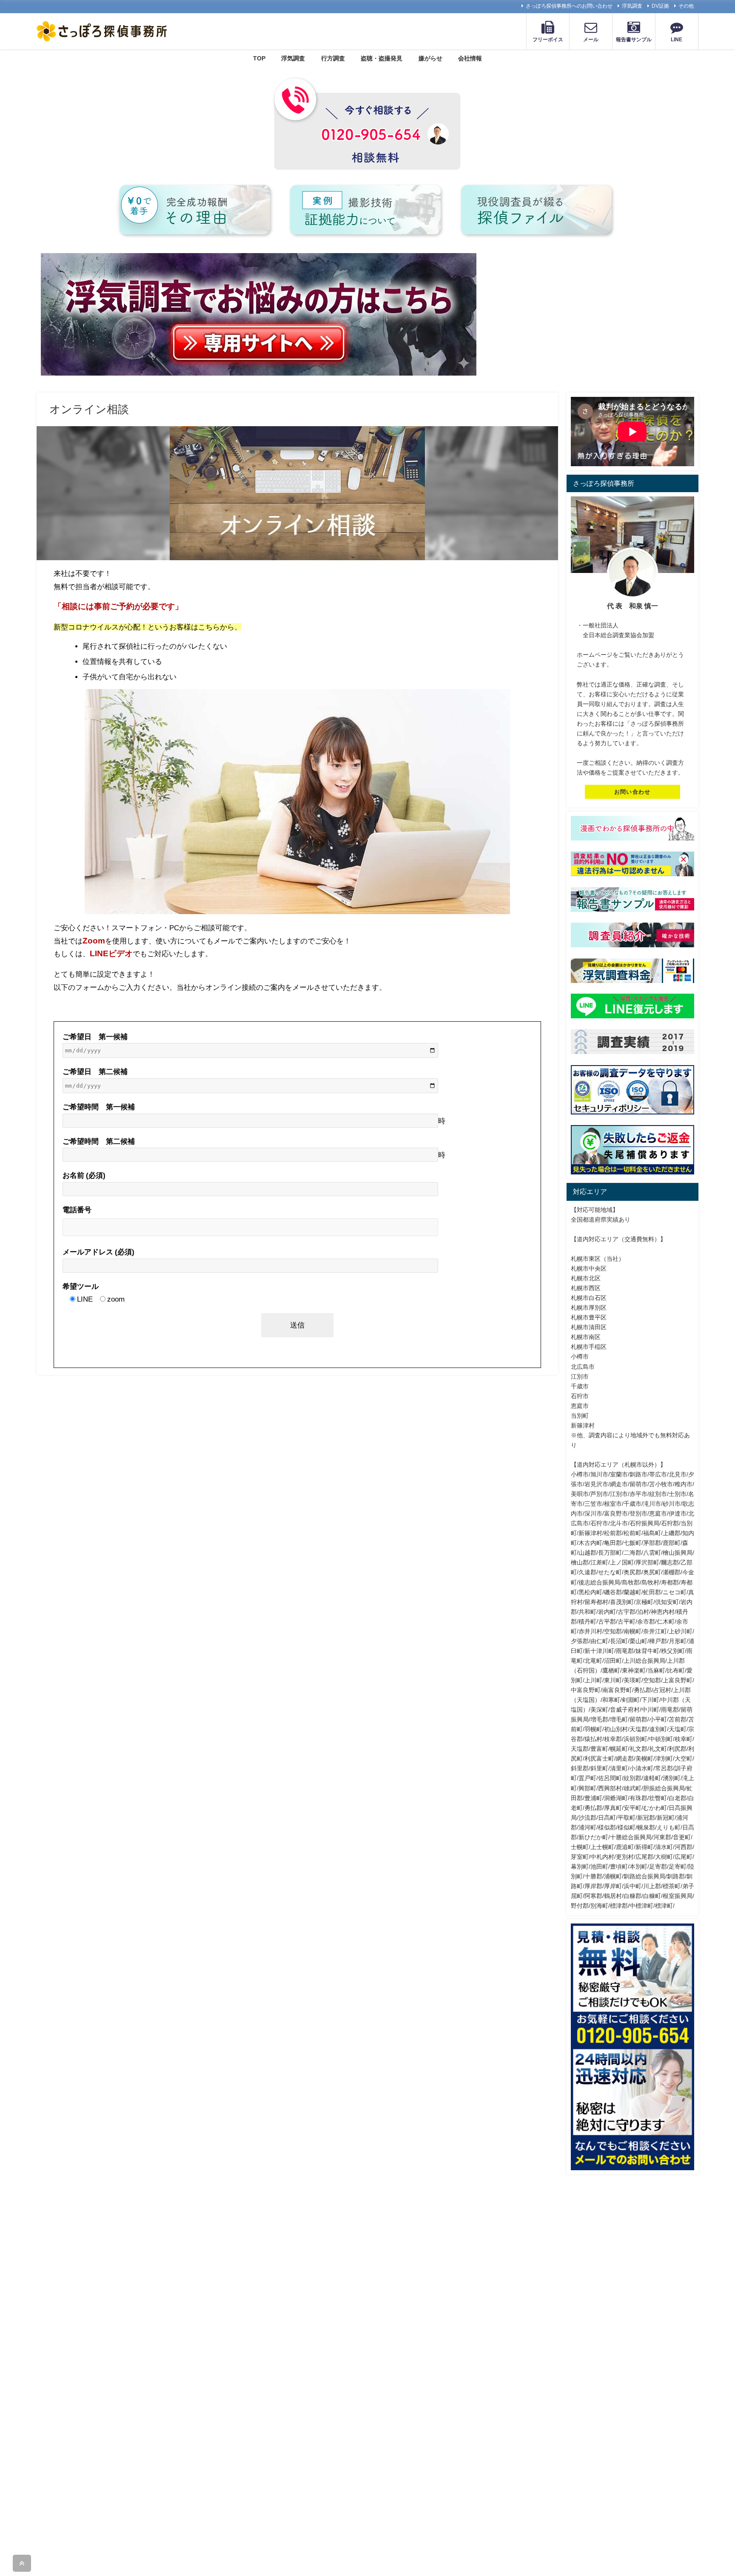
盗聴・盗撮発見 (382, 58)
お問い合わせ (632, 792)
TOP (259, 58)
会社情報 (470, 58)
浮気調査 (632, 6)
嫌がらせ (430, 58)
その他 (686, 6)
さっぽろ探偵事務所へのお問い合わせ (569, 6)
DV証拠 (660, 6)
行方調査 (333, 58)
